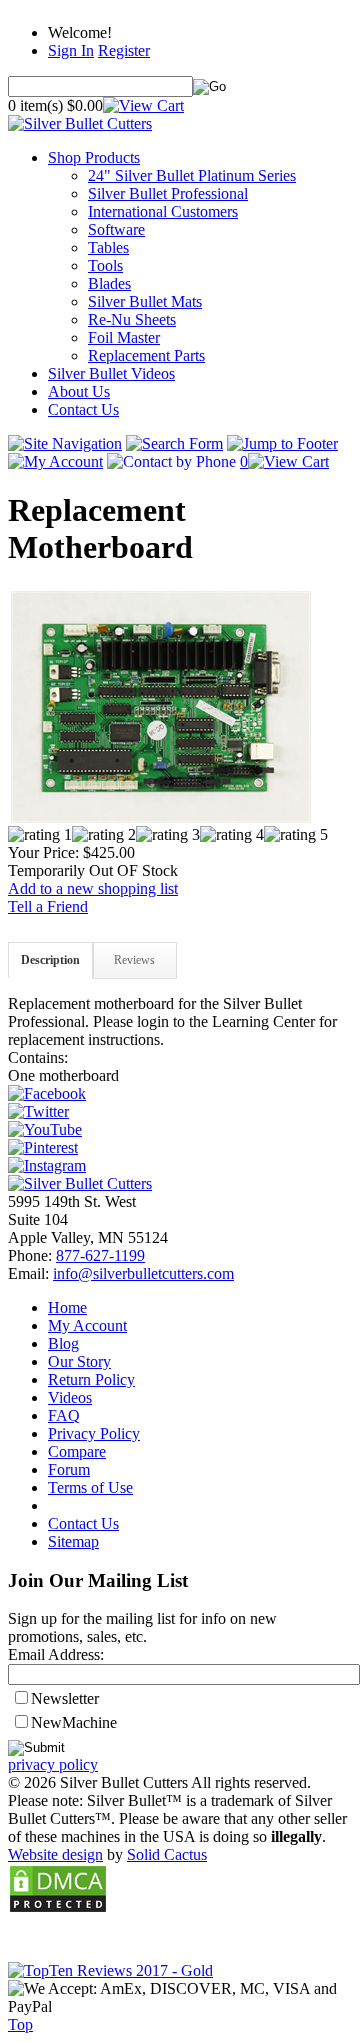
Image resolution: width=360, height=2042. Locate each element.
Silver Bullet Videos (111, 373)
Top (20, 2024)
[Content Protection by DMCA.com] (58, 1908)
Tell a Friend (48, 906)
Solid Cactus (167, 1854)
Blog (63, 1343)
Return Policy (91, 1379)
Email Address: (56, 1654)
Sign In (71, 50)
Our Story (79, 1361)
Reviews (134, 960)
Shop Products (94, 157)
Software (116, 229)
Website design (55, 1854)
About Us (79, 391)
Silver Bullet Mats (145, 301)
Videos (70, 1397)
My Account (87, 1325)
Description (50, 960)
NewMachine (74, 1722)
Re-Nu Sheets (132, 319)
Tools (105, 265)
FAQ (64, 1415)
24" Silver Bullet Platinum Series (192, 175)
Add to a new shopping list (93, 888)
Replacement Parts (146, 355)
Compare (77, 1451)
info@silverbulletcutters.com (143, 1273)
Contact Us (83, 409)
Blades (109, 283)
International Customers (163, 211)
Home (67, 1307)
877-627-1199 (100, 1255)
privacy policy (53, 1764)
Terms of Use (90, 1487)
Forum (69, 1469)
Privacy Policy (94, 1433)
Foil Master (124, 337)
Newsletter (65, 1698)
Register (124, 50)
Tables (108, 247)
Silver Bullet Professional (168, 193)
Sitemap (73, 1541)
